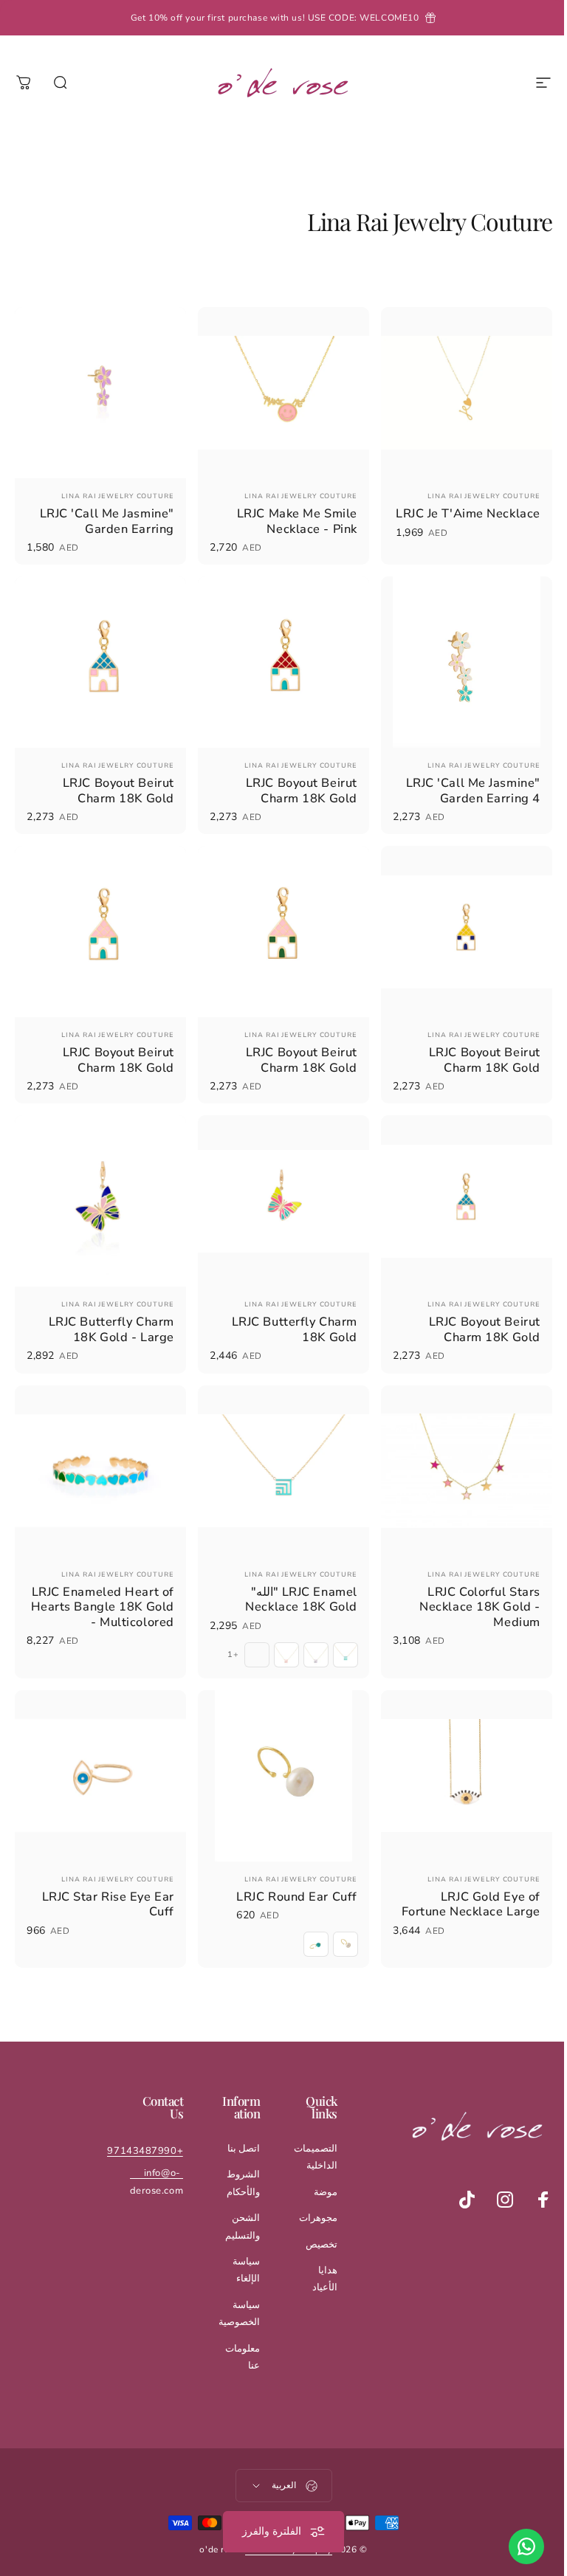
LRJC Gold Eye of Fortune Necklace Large (460, 1882)
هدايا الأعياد (314, 2257)
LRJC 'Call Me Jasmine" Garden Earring (103, 517)
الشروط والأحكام (235, 2161)
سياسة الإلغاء (238, 2248)
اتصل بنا (235, 2126)
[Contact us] (515, 2546)
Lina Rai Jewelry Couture (473, 492)
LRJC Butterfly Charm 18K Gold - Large (108, 1315)
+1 (226, 1636)
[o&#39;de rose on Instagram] (494, 2177)
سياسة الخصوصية (231, 2291)
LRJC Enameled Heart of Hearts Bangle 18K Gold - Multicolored (99, 1588)
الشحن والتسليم (234, 2204)
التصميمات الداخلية (305, 2135)
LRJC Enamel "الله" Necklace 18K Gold (294, 1581)
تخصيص (310, 2222)
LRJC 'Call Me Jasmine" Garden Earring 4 (462, 783)
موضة (315, 2170)
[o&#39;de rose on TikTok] (456, 2177)
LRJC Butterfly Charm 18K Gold (287, 1315)
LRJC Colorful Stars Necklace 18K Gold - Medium (469, 1588)
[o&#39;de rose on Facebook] (532, 2177)
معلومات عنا (234, 2335)
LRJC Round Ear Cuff (289, 1874)
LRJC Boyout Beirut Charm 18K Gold (294, 783)
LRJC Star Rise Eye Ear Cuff (104, 1882)
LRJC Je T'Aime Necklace (485, 517)
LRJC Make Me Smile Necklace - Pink (290, 517)
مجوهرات (307, 2196)
